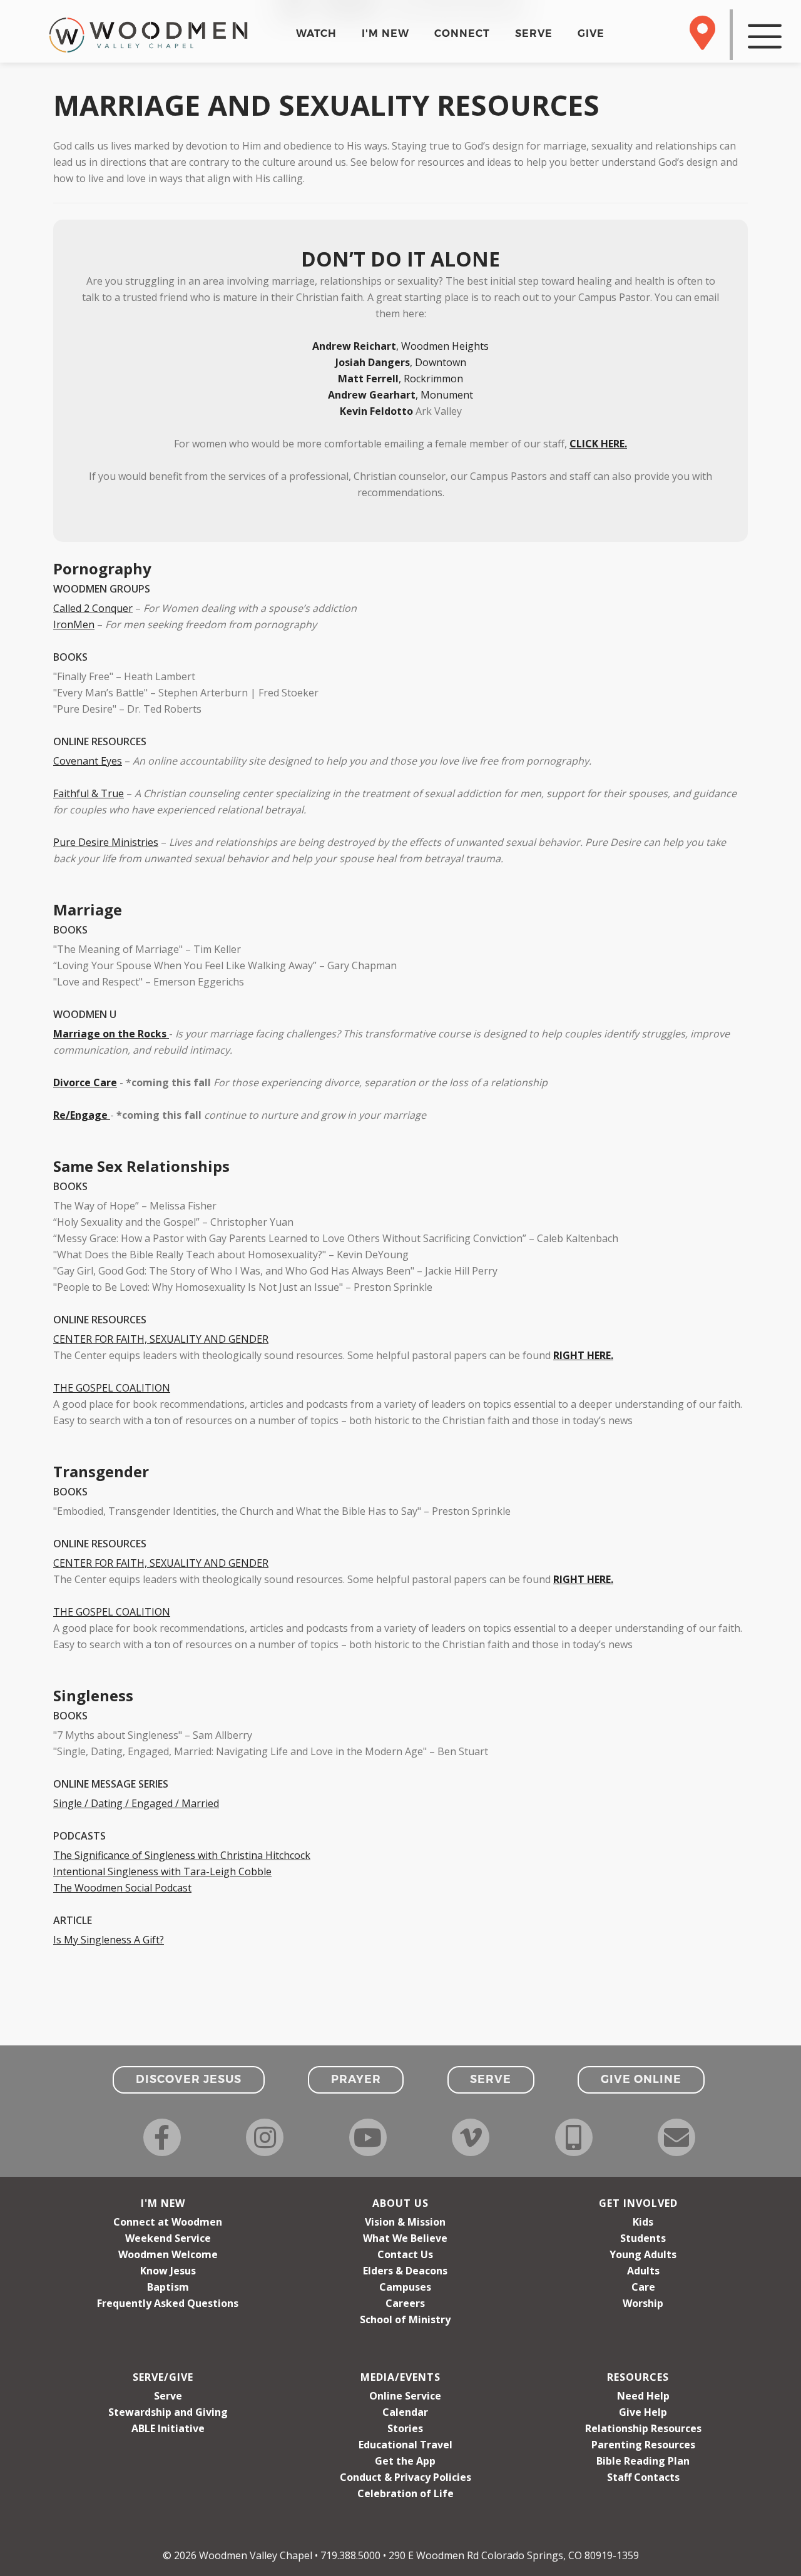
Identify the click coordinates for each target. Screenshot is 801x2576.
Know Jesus (168, 2271)
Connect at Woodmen (168, 2222)
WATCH (316, 33)
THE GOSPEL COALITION (112, 1388)
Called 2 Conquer (93, 608)
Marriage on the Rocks (110, 1034)
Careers (405, 2303)
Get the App (405, 2461)
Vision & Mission (405, 2222)
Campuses (405, 2287)
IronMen (74, 624)
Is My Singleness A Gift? (109, 1940)
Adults (643, 2271)
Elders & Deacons (405, 2271)
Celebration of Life (406, 2493)
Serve (168, 2396)
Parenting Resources (643, 2445)
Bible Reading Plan (643, 2461)
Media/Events (400, 2377)
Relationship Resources (643, 2428)
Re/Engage (80, 1115)
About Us (400, 2203)
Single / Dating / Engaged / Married (136, 1803)
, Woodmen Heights (400, 346)
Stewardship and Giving (168, 2412)
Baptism (168, 2287)
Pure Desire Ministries (106, 842)
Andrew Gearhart (372, 395)
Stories (405, 2428)
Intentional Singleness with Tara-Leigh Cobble (162, 1871)
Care (643, 2287)
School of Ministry (405, 2319)
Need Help (643, 2396)
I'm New (163, 2203)
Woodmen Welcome (168, 2254)
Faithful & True (89, 793)
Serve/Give (163, 2377)
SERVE (534, 33)
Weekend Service (168, 2238)
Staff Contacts (643, 2477)
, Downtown (401, 362)
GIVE (591, 33)
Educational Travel (406, 2445)
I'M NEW (385, 33)
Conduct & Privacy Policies (406, 2477)
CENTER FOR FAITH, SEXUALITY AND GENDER (161, 1339)
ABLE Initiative (168, 2428)
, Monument (444, 395)
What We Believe (405, 2238)
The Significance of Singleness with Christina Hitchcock (182, 1855)
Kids (643, 2222)
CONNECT (462, 33)
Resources (638, 2377)
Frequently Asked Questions (168, 2303)
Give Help (643, 2412)
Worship (643, 2303)
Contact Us (405, 2254)
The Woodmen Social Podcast (122, 1888)
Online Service (405, 2396)
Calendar (405, 2412)
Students (643, 2238)
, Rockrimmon (400, 379)
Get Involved (638, 2203)
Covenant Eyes (88, 761)
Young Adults (643, 2254)
